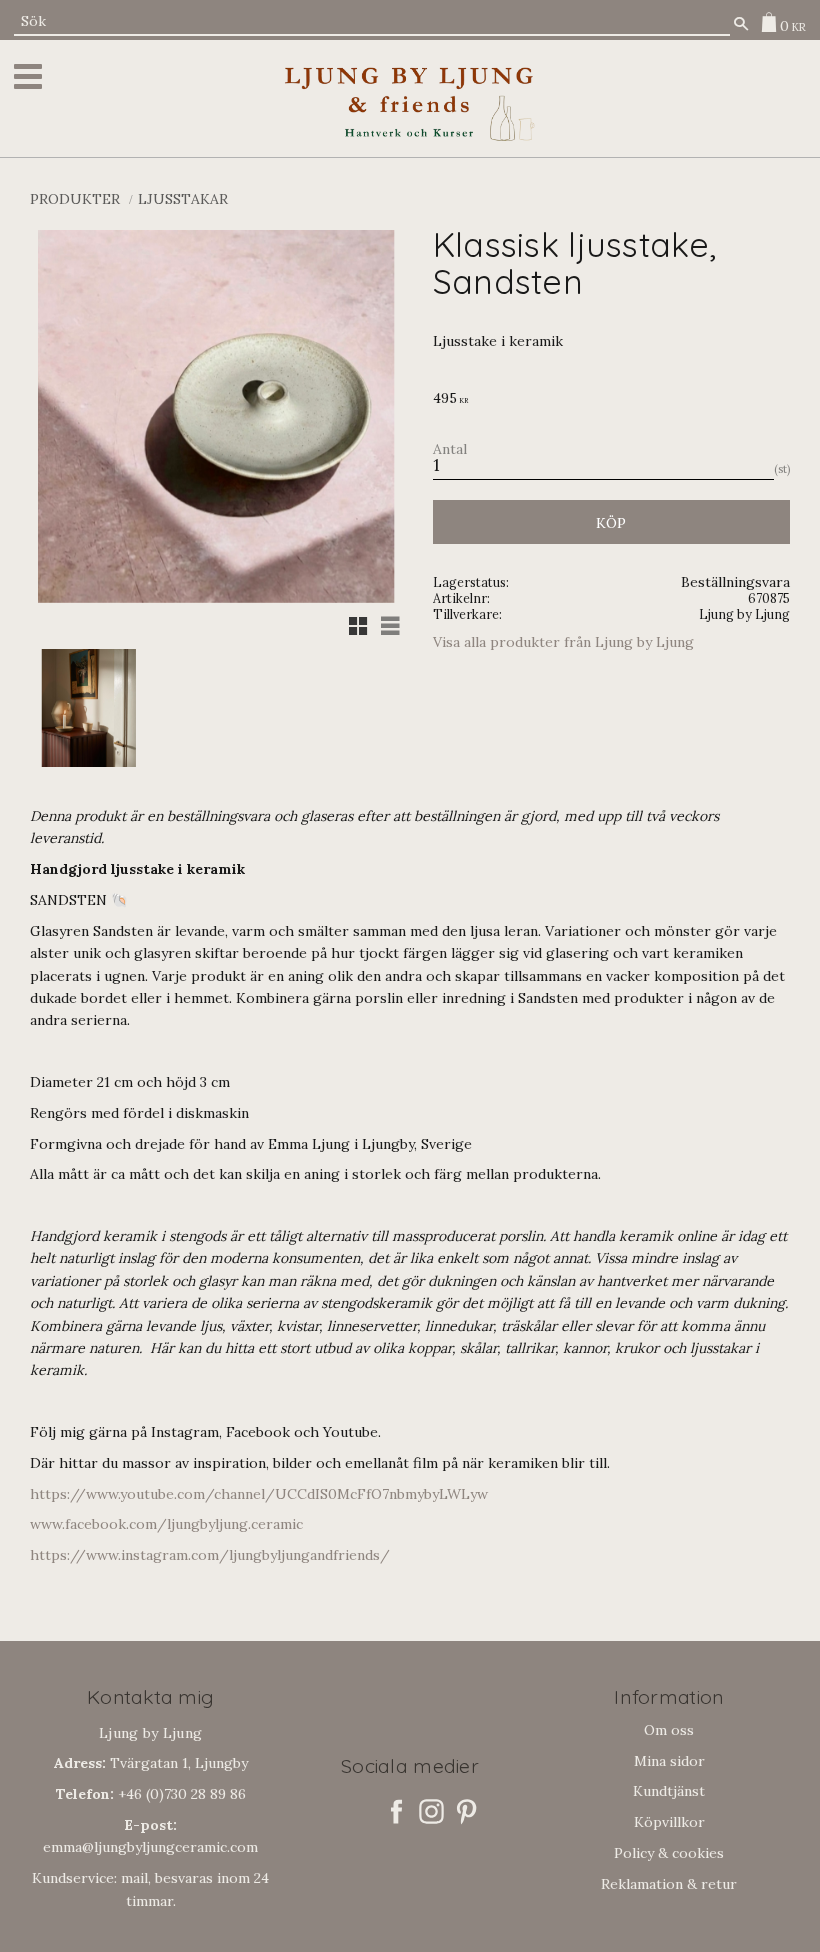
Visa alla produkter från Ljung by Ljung (563, 642)
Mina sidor (669, 1761)
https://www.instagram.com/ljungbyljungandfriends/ (210, 1555)
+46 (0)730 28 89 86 (151, 1794)
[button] (31, 76)
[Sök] (741, 23)
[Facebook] (396, 1811)
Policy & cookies (669, 1853)
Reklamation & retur (669, 1884)
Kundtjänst (669, 1791)
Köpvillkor (669, 1822)
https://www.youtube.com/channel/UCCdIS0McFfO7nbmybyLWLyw (259, 1494)
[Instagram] (431, 1811)
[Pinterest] (466, 1811)
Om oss (669, 1730)
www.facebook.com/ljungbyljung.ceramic (166, 1524)
